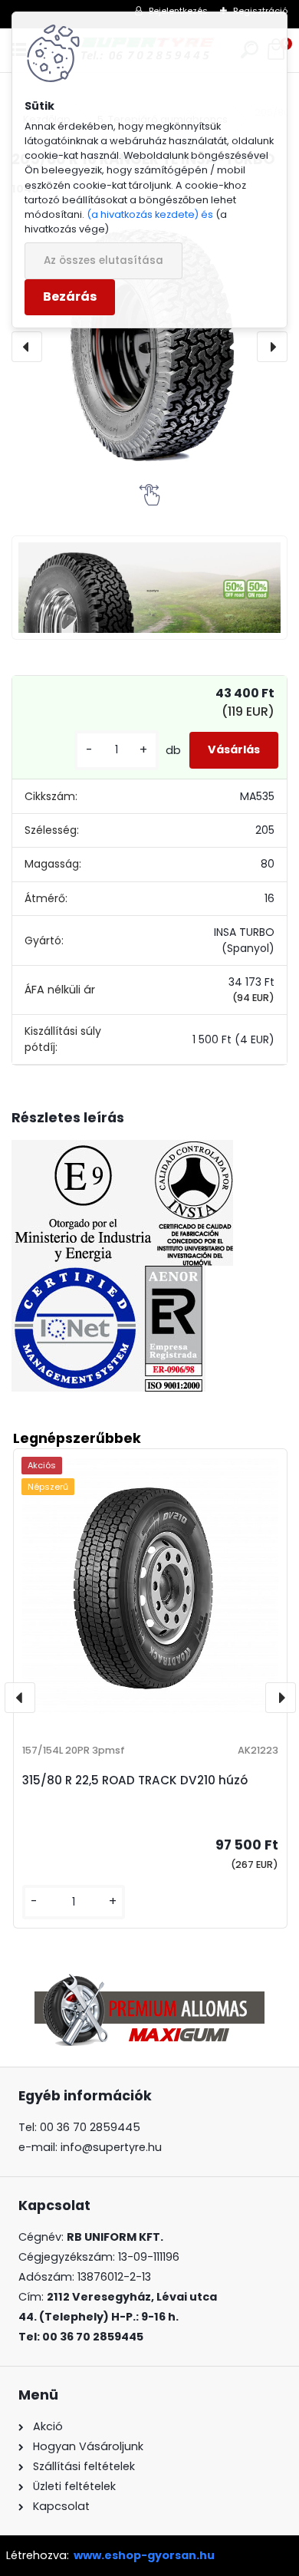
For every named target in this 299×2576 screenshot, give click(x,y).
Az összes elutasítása (103, 260)
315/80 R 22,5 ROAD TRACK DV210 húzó (135, 1780)
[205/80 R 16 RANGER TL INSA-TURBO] (149, 346)
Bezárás (70, 296)
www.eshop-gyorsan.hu (144, 2555)
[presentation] (27, 347)
